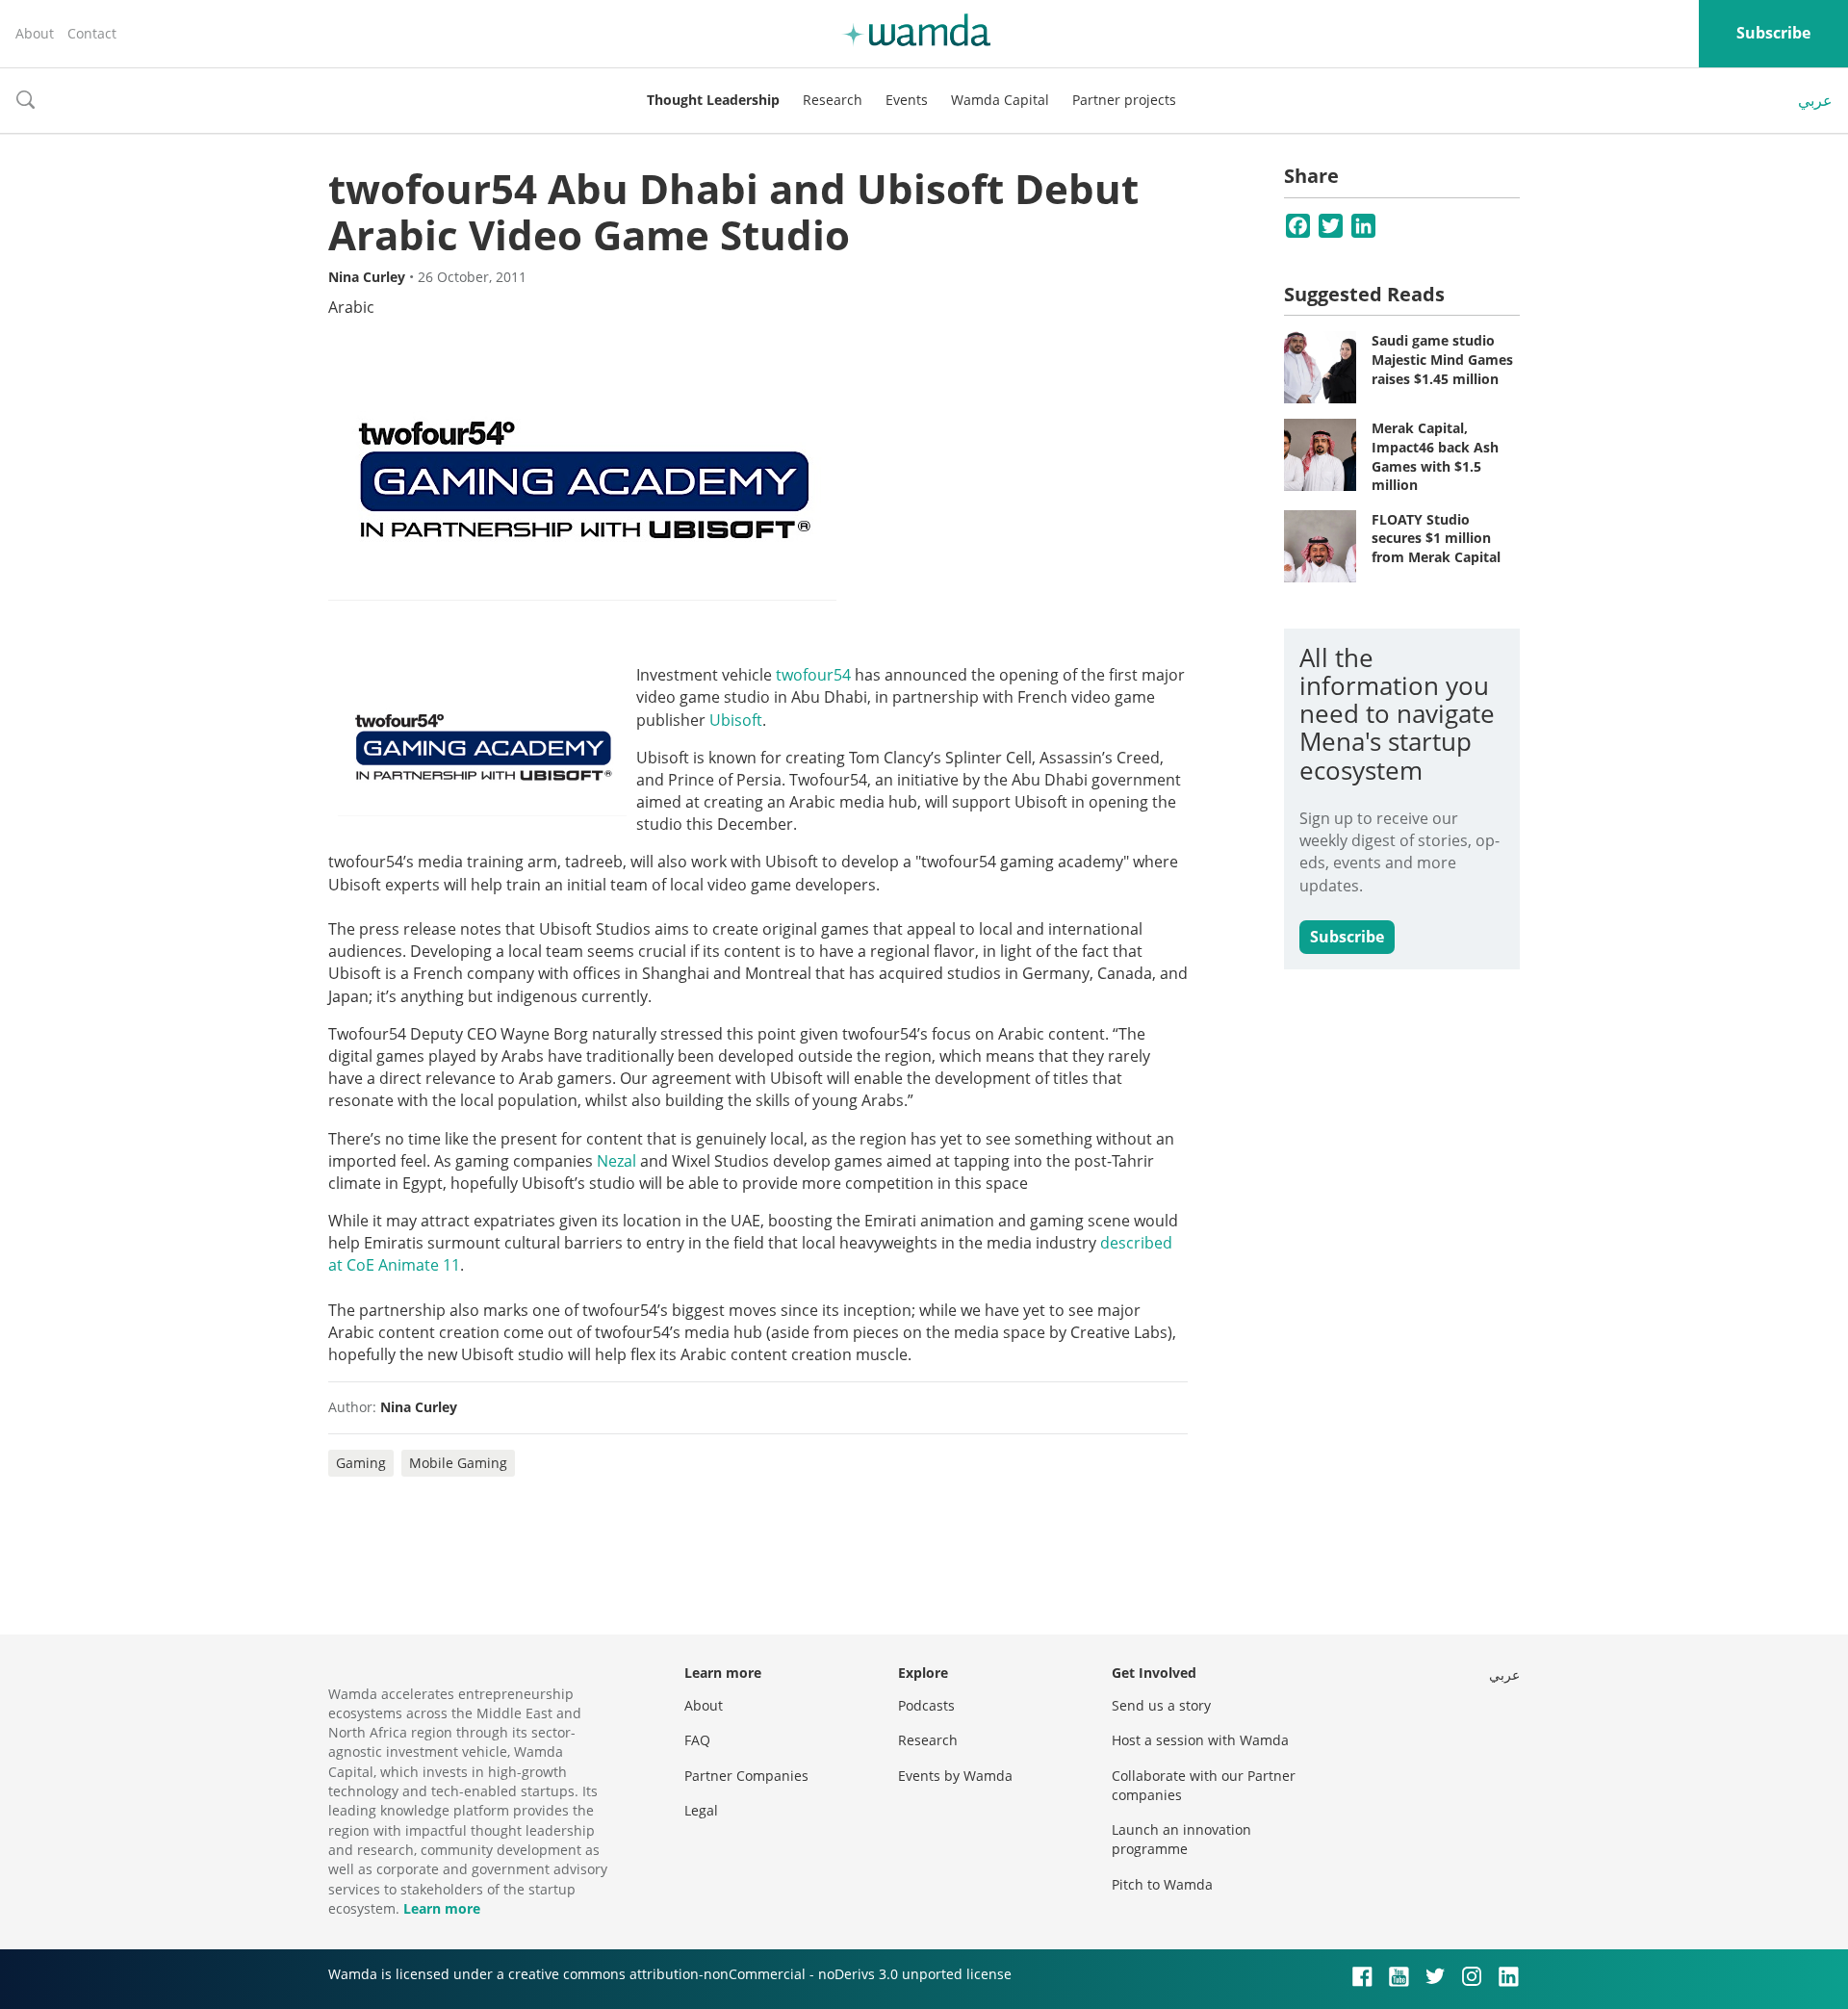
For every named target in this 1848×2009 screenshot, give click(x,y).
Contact (92, 33)
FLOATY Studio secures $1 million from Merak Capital (1436, 538)
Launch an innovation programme (1181, 1839)
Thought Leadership (713, 100)
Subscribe (1773, 33)
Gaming (361, 1463)
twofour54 (813, 675)
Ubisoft (736, 720)
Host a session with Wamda (1200, 1740)
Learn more (442, 1908)
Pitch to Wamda (1162, 1884)
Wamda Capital (1000, 100)
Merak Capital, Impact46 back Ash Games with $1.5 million (1435, 456)
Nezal (616, 1161)
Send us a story (1161, 1705)
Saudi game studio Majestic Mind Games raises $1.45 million (1442, 359)
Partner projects (1124, 100)
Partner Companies (746, 1776)
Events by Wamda (955, 1776)
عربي (1815, 100)
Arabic (351, 307)
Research (833, 100)
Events (907, 100)
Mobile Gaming (458, 1463)
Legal (701, 1810)
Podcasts (926, 1705)
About (35, 33)
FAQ (697, 1740)
